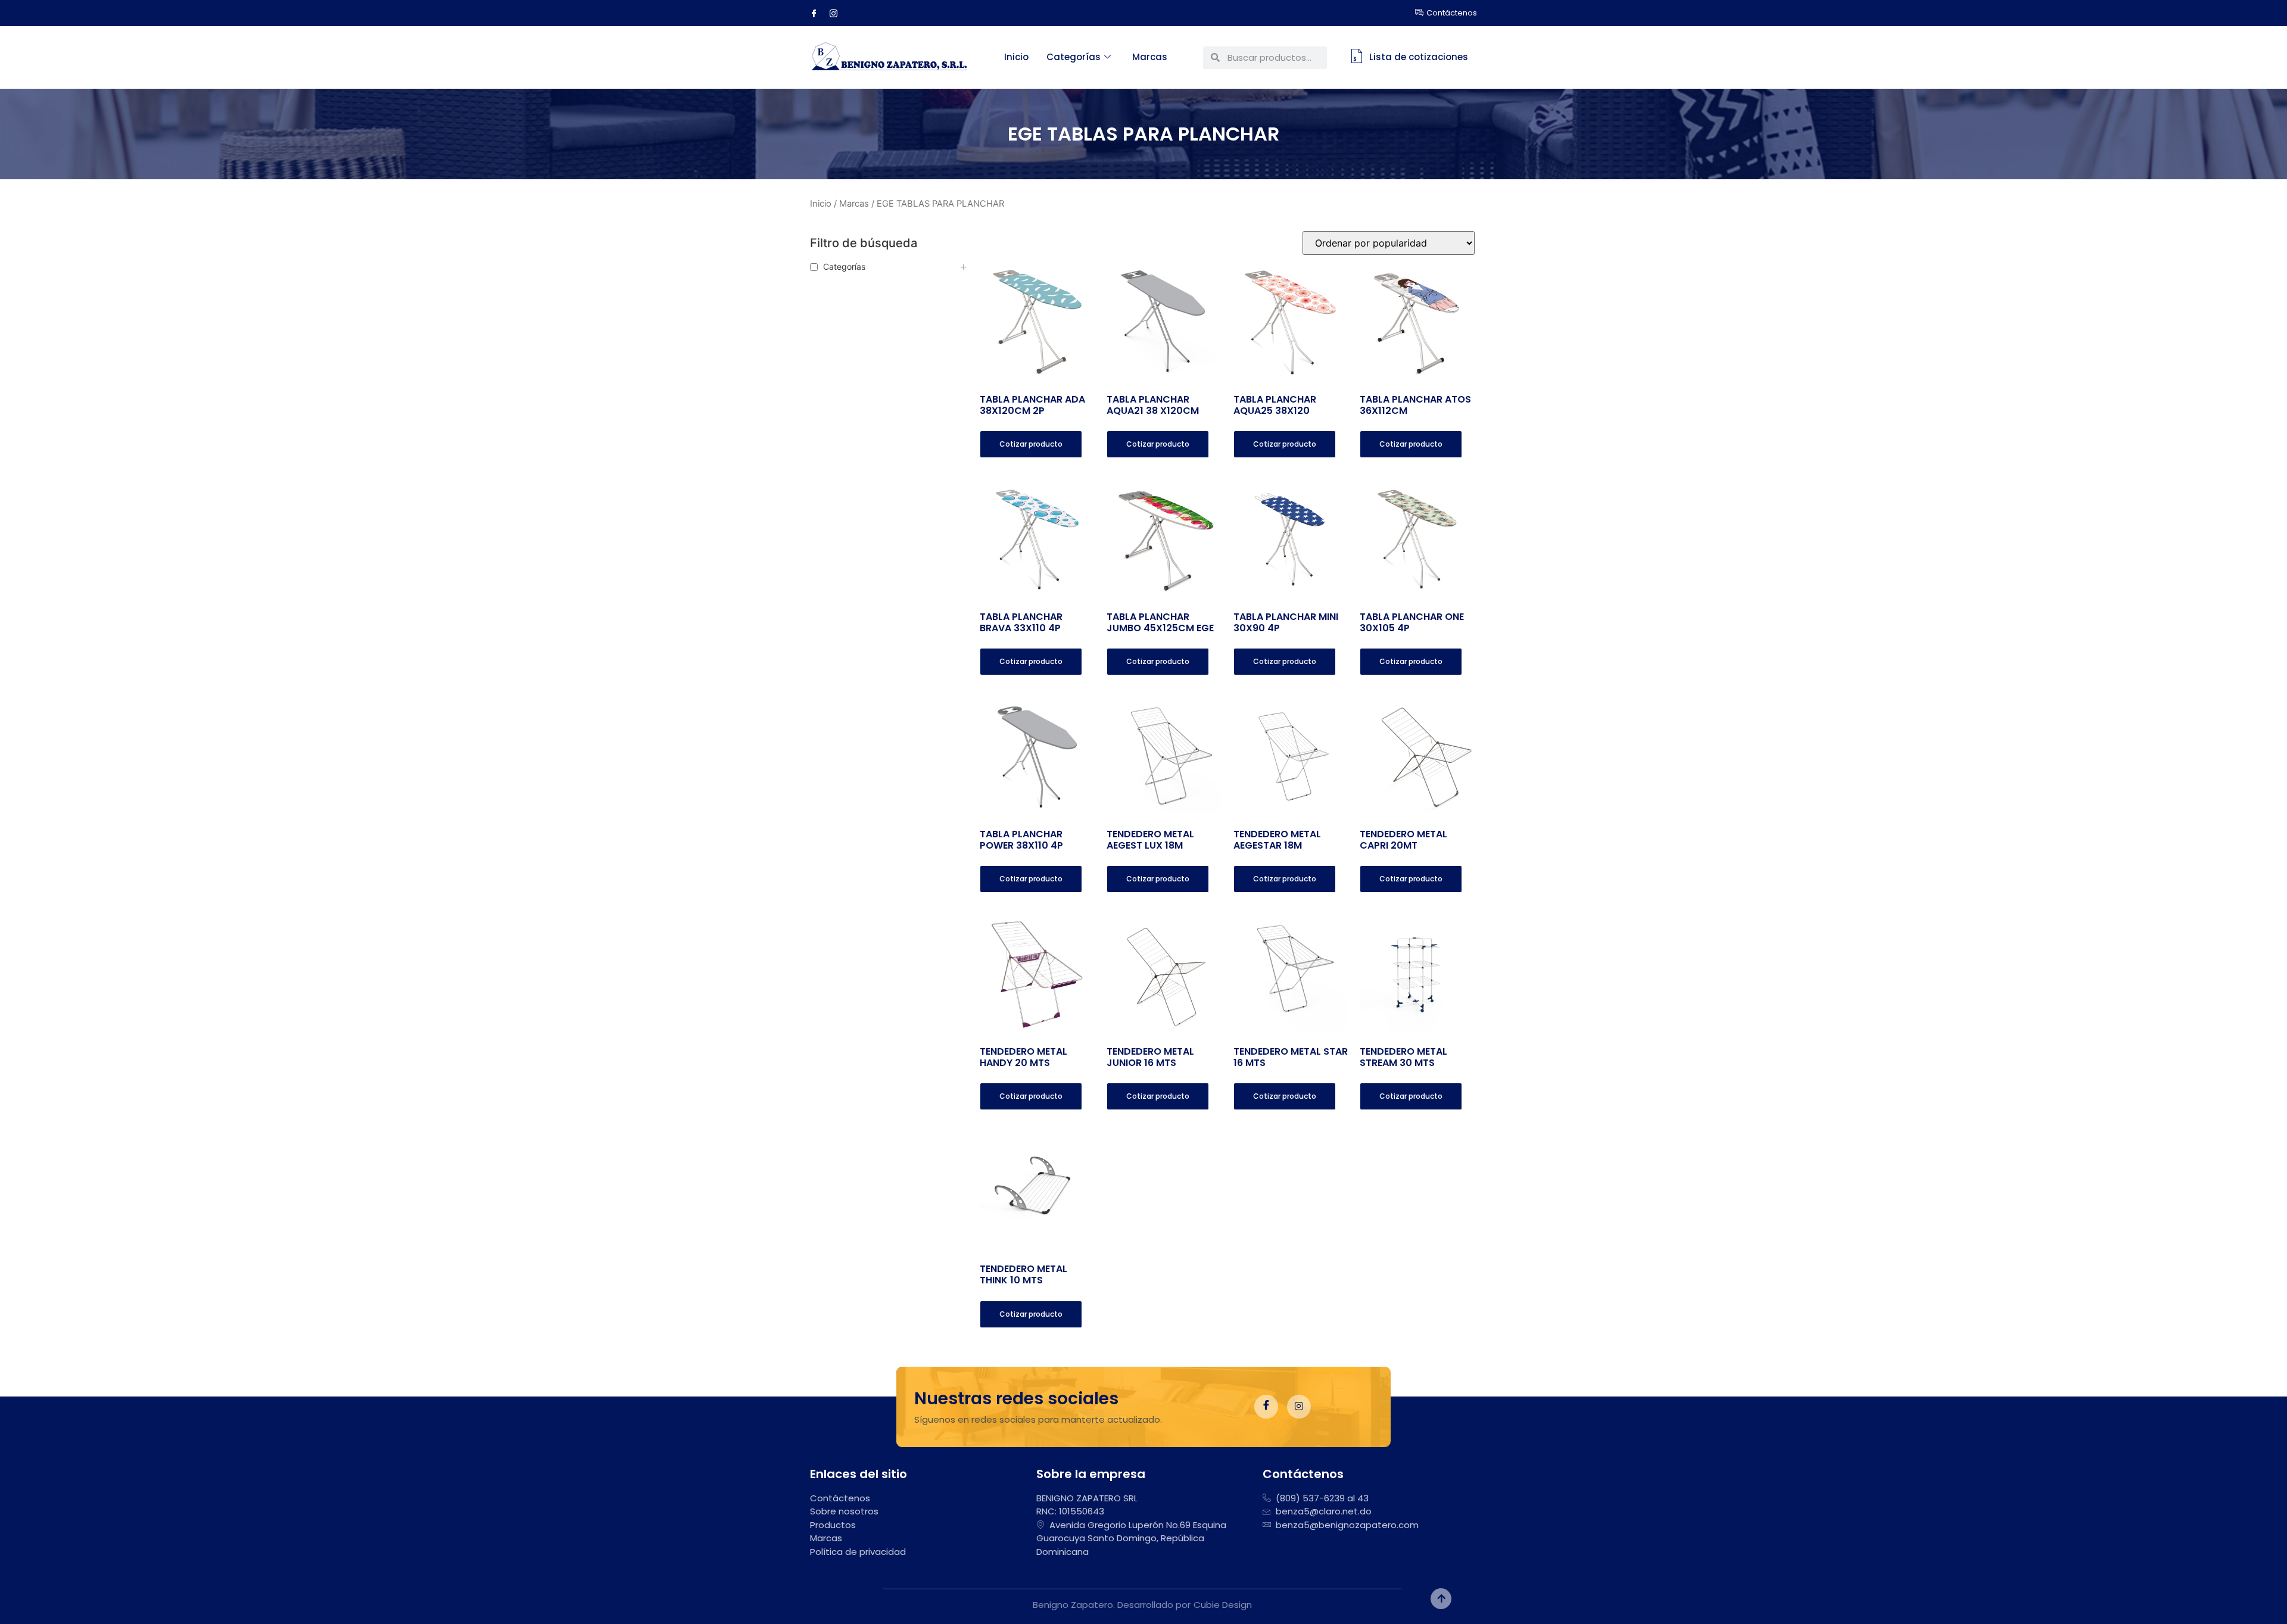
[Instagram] (838, 13)
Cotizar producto (1031, 444)
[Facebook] (818, 13)
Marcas (1150, 57)
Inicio (1016, 57)
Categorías (1074, 57)
